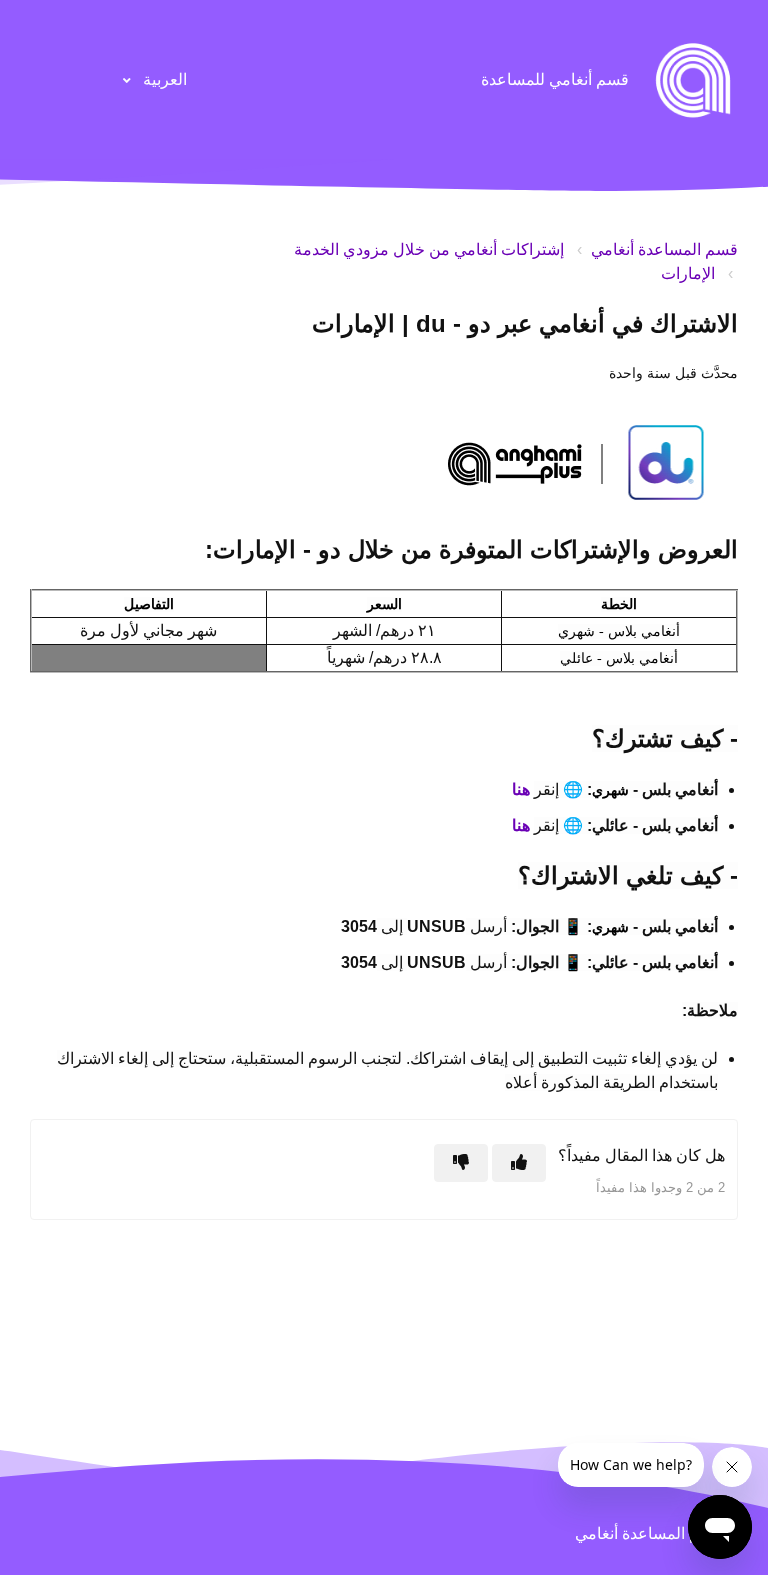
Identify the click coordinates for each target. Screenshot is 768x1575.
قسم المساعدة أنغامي (664, 249)
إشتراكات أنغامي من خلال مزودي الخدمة (429, 249)
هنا (523, 789)
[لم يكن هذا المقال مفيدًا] (461, 1163)
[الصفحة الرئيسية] (693, 80)
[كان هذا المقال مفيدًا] (519, 1163)
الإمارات (688, 273)
